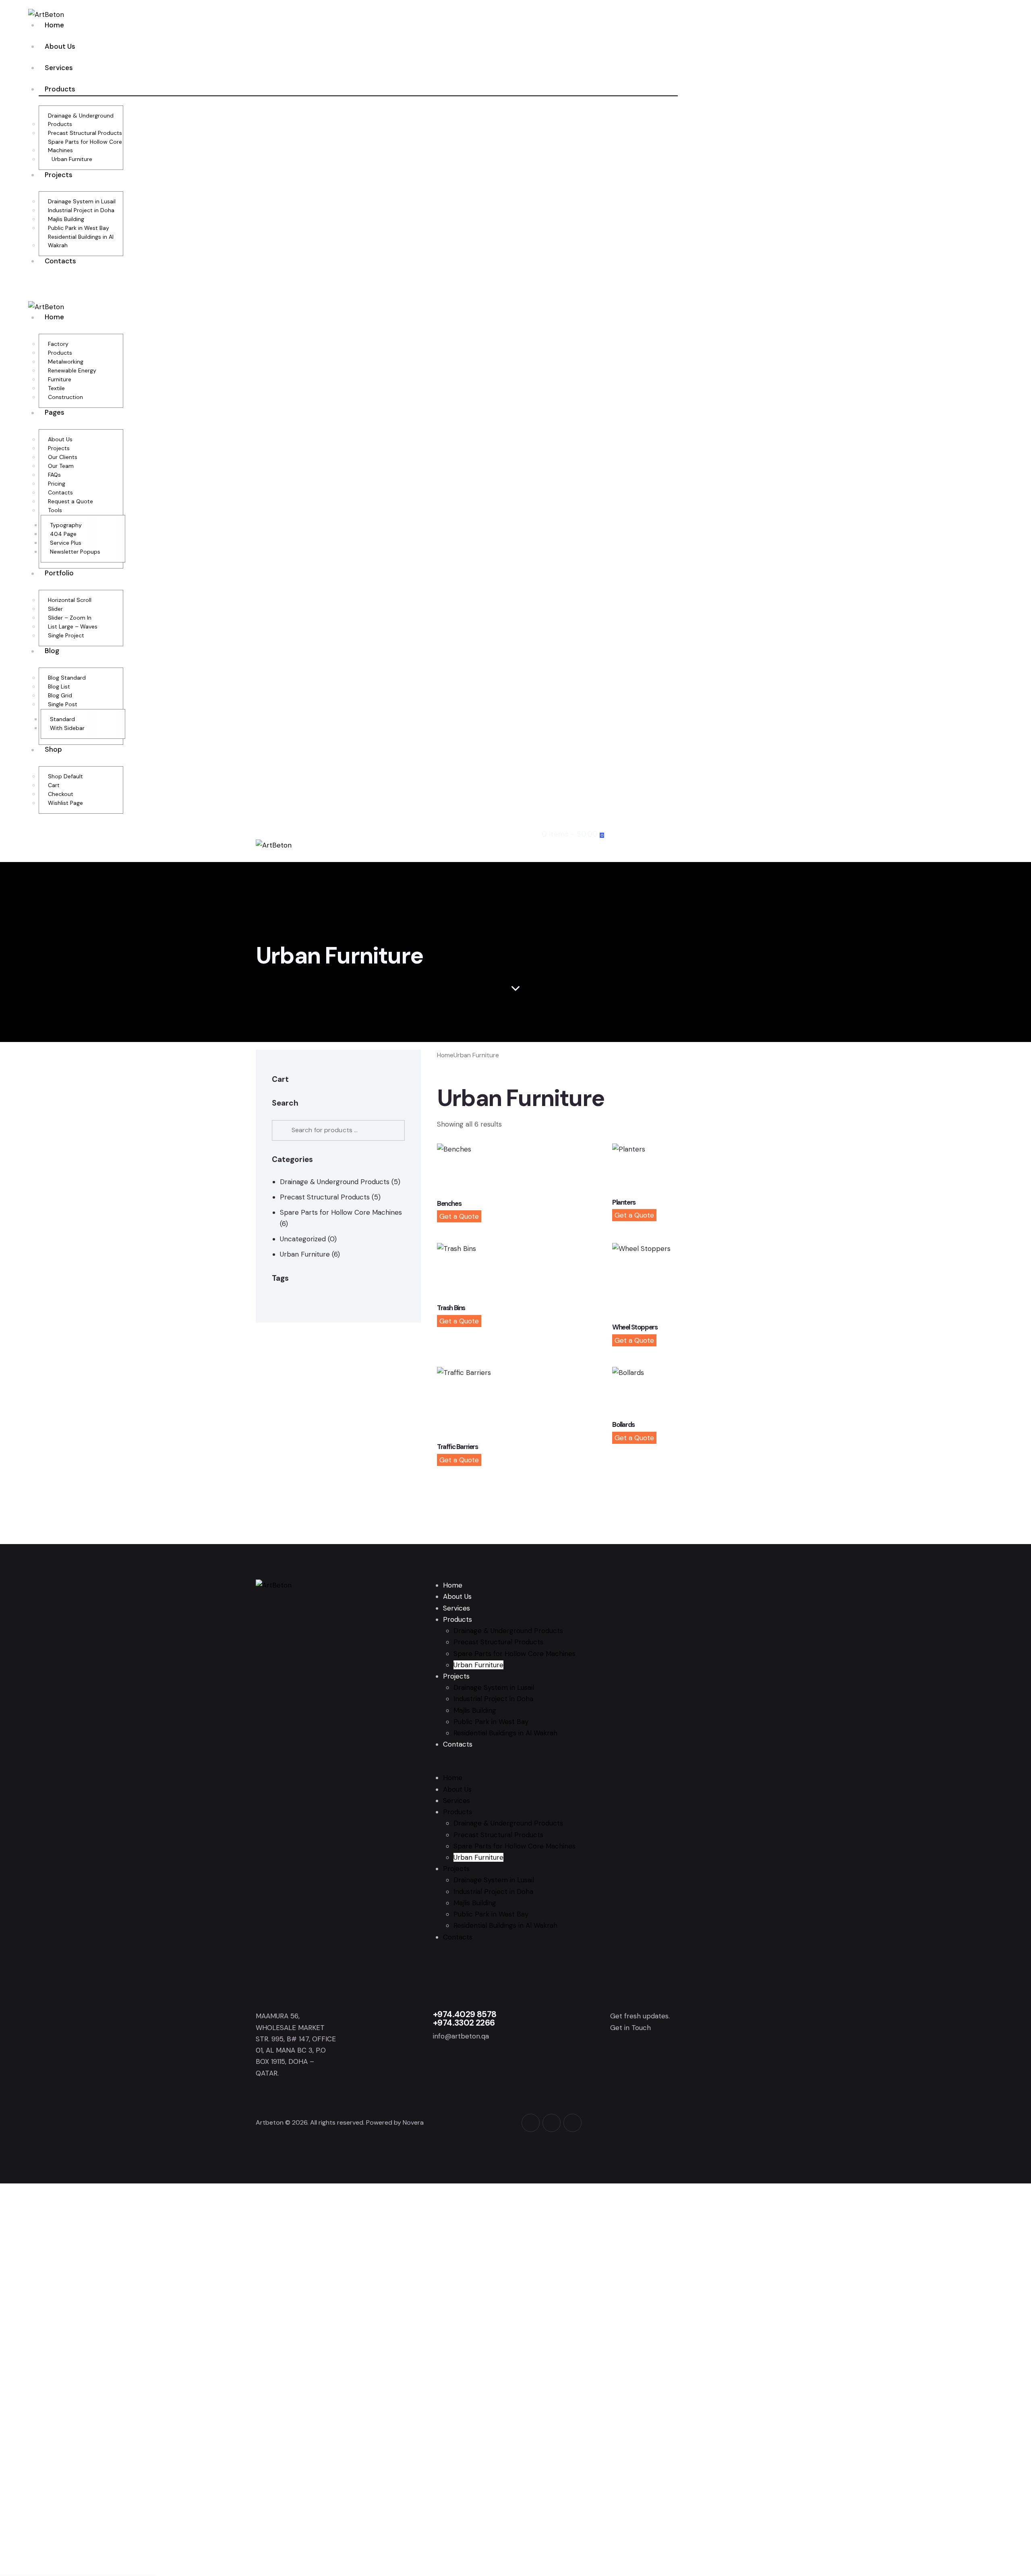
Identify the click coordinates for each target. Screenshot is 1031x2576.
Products (458, 1619)
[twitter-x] (552, 2123)
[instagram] (531, 2123)
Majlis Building (475, 1710)
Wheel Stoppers (635, 1327)
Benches (449, 1204)
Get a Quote (459, 1216)
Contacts (458, 1744)
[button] (527, 856)
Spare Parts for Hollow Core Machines (341, 1212)
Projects (456, 1676)
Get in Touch (630, 2028)
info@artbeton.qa (461, 2036)
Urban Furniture (305, 1254)
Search (281, 1130)
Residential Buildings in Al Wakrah (505, 1733)
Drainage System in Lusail (494, 1687)
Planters (624, 1202)
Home (445, 1055)
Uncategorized (303, 1239)
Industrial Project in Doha (493, 1699)
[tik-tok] (572, 2123)
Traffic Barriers (458, 1447)
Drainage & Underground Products (335, 1182)
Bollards (623, 1425)
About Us (457, 1596)
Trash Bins (451, 1308)
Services (456, 1608)
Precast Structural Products (325, 1197)
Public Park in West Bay (491, 1722)
